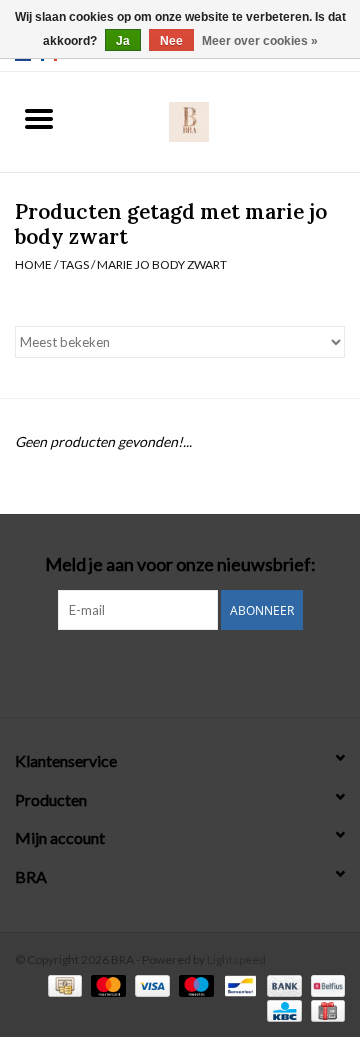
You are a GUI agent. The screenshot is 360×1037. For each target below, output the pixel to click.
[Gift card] (324, 1009)
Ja (123, 41)
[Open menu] (39, 118)
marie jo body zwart (162, 264)
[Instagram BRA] (180, 671)
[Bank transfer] (282, 984)
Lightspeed (236, 959)
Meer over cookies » (260, 41)
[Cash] (62, 984)
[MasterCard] (106, 984)
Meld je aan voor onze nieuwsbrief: (180, 564)
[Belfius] (324, 984)
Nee (171, 41)
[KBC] (281, 1009)
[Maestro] (194, 984)
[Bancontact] (237, 984)
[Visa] (150, 984)
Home (33, 264)
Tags (74, 264)
